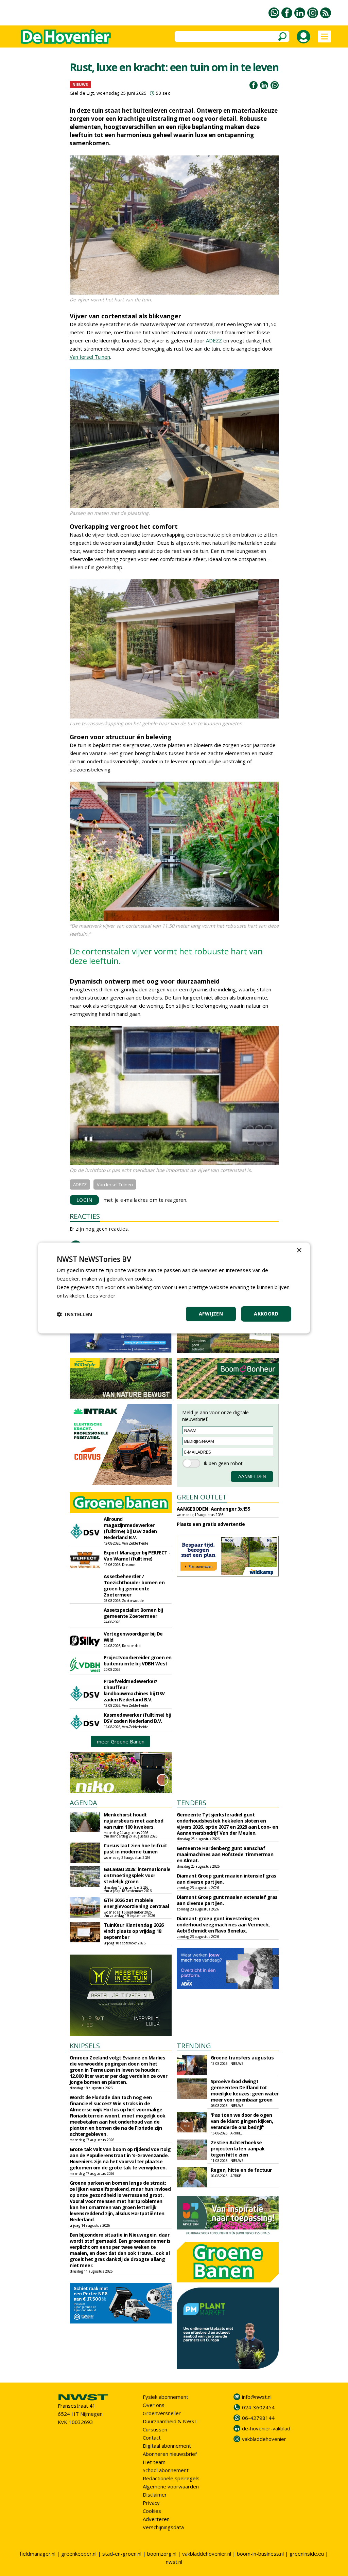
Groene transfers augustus (242, 2058)
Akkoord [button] (266, 1314)
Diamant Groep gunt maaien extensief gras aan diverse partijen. (227, 1900)
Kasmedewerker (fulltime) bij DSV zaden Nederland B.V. (137, 1718)
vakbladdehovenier (264, 2439)
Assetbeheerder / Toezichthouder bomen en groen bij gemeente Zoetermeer (134, 1585)
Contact (152, 2438)
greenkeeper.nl (79, 2554)
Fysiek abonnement (166, 2397)
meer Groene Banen (121, 1741)
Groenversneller (162, 2413)
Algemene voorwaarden (171, 2486)
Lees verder (101, 1295)
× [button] (299, 1250)
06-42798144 (258, 2418)
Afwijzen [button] (211, 1314)
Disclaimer (155, 2495)
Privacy (151, 2503)
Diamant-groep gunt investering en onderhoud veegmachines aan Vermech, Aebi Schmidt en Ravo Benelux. (223, 1925)
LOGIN (84, 1200)
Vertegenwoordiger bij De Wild (133, 1637)
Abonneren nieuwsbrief (170, 2454)
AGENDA (83, 1803)
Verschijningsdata (163, 2527)
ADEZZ (214, 340)
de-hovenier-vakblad (266, 2428)
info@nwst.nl (257, 2397)
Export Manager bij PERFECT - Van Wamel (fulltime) (137, 1556)
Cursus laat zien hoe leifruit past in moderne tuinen (135, 1849)
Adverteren (156, 2519)
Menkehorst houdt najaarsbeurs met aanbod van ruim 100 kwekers (134, 1821)
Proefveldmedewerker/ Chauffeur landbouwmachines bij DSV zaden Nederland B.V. (134, 1690)
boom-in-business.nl (260, 2554)
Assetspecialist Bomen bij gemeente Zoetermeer (133, 1613)
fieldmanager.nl (38, 2554)
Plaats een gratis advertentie (211, 1524)
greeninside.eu (307, 2554)
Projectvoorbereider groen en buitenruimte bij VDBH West (138, 1660)
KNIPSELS (85, 2046)
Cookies (152, 2511)
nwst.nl (174, 2562)
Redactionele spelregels (171, 2478)
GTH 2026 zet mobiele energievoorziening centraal (136, 1903)
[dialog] (174, 1288)
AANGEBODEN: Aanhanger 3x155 (214, 1509)
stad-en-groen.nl (122, 2554)
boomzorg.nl (162, 2554)
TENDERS (192, 1803)
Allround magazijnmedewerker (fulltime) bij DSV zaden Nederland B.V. (130, 1528)
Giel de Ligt (82, 93)
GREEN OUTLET (202, 1497)
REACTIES (85, 1216)
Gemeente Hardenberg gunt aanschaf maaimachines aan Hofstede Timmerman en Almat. (225, 1854)
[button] (74, 1314)
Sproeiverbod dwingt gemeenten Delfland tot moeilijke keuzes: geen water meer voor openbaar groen (245, 2090)
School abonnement (166, 2470)
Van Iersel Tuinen (90, 357)
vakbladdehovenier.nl (207, 2554)
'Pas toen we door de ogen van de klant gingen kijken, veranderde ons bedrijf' (242, 2121)
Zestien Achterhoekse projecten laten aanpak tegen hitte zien (238, 2149)
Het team (154, 2462)
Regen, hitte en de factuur (241, 2170)
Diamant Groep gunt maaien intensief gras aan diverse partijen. (227, 1879)
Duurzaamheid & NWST (170, 2421)
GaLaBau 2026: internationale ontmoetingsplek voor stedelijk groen (137, 1875)
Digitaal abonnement (167, 2446)
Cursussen (155, 2429)
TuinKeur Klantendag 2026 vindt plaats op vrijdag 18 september (134, 1931)
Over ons (154, 2405)
